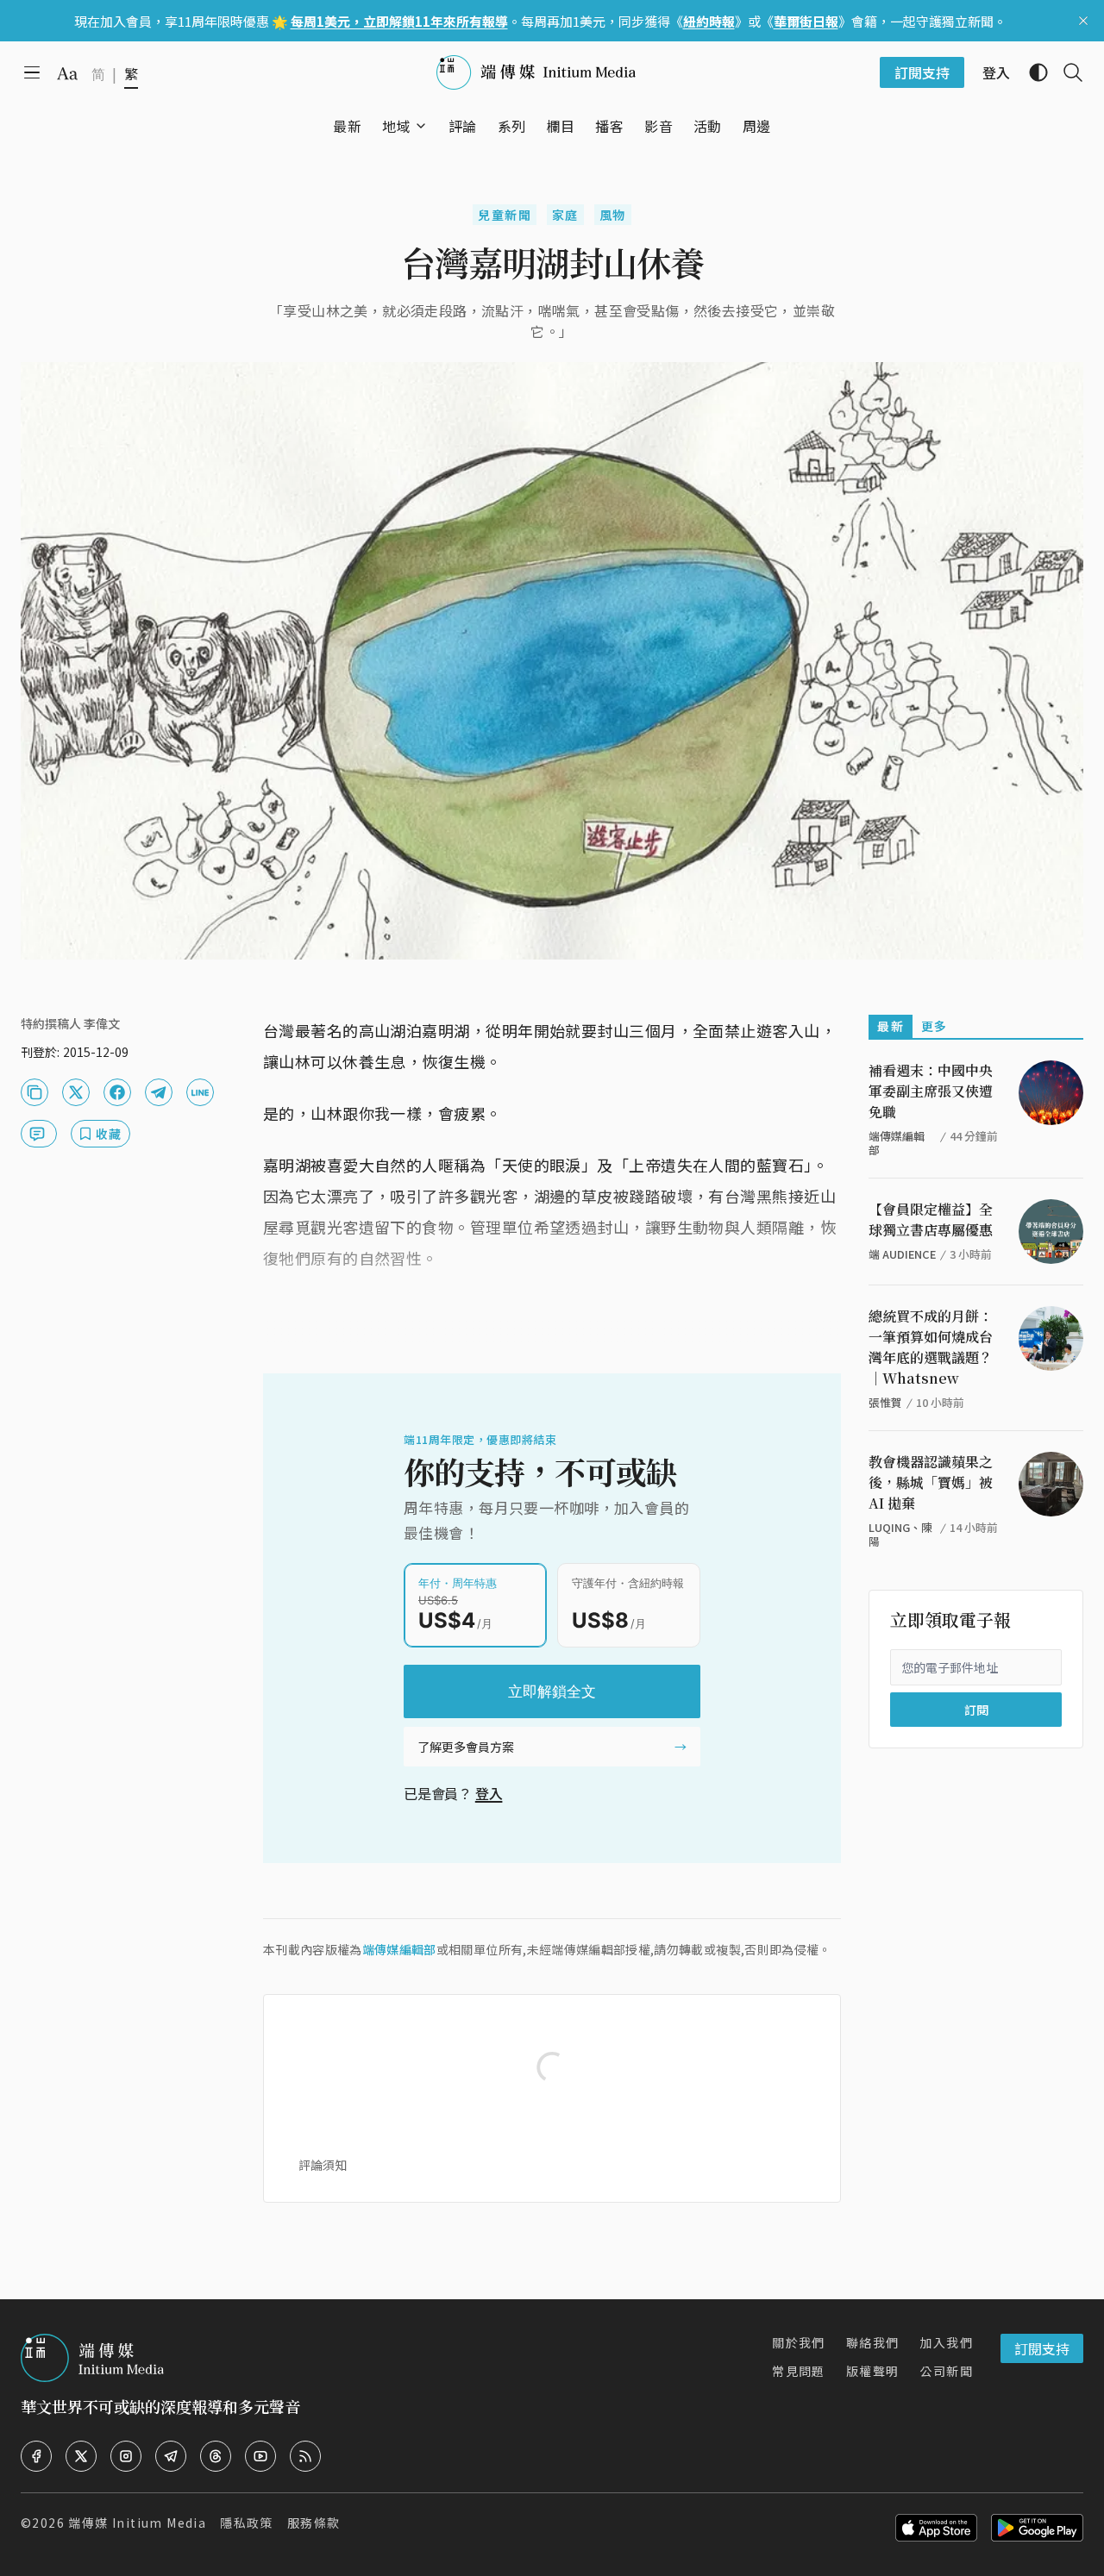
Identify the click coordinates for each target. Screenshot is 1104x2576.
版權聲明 (873, 2371)
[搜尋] (1066, 72)
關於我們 (799, 2342)
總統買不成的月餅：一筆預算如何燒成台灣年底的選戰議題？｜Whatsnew (931, 1347)
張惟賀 (885, 1402)
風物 (613, 215)
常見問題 (799, 2371)
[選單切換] (421, 126)
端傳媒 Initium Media (137, 2523)
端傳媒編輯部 (399, 1949)
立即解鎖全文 (552, 1691)
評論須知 (323, 2165)
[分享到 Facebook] (117, 1092)
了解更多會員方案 (466, 1747)
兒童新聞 (505, 215)
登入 (489, 1793)
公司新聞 (946, 2371)
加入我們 (946, 2342)
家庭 (565, 215)
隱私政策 (247, 2523)
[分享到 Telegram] (159, 1092)
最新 (891, 1026)
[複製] (34, 1092)
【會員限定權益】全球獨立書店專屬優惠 (931, 1219)
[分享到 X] (76, 1092)
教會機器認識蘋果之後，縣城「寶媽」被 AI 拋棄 (931, 1482)
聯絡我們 (873, 2342)
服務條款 (314, 2523)
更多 (935, 1026)
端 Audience (902, 1254)
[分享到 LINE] (200, 1092)
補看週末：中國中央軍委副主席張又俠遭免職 (931, 1091)
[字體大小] (67, 73)
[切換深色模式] (1032, 72)
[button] (396, 126)
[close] (1083, 21)
